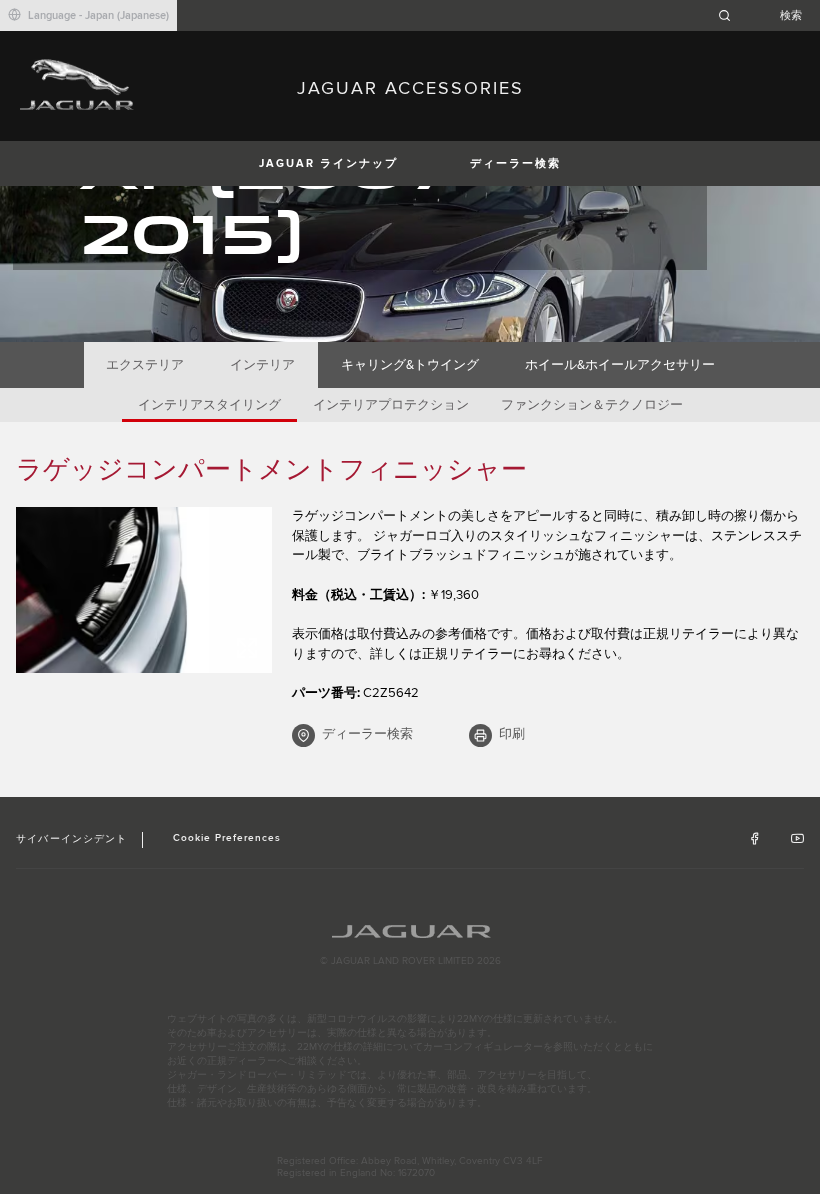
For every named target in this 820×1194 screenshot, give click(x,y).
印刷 (512, 734)
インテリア (262, 365)
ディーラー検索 (515, 163)
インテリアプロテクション (391, 405)
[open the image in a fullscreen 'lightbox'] (144, 590)
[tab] (145, 365)
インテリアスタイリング (209, 405)
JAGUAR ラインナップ (328, 163)
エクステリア (145, 365)
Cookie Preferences (227, 838)
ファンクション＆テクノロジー (592, 405)
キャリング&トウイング (410, 365)
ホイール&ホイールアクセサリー (620, 365)
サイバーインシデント (71, 839)
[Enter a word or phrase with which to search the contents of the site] (766, 15)
